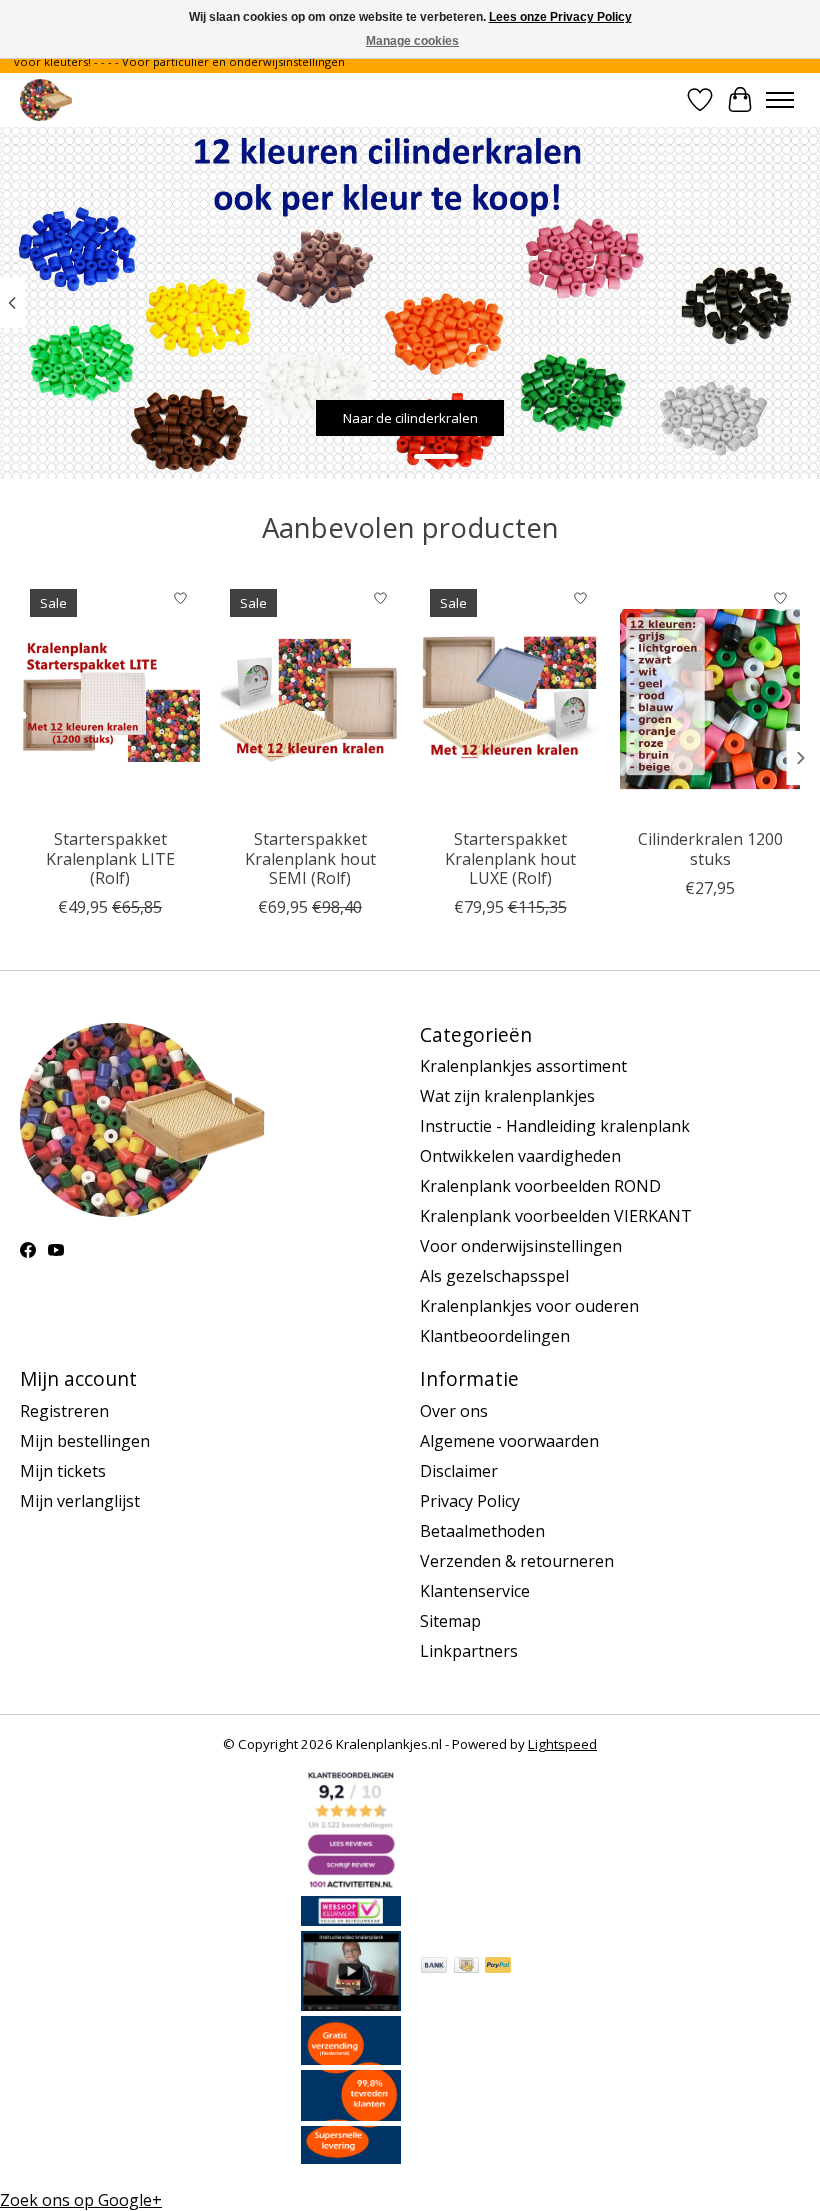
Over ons (454, 1411)
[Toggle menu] (780, 100)
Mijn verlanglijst (80, 1501)
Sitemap (450, 1621)
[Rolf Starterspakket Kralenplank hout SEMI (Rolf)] (310, 698)
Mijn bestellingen (85, 1441)
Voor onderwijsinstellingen (521, 1246)
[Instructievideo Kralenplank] (351, 2005)
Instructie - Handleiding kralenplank (555, 1126)
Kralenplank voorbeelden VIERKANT (556, 1216)
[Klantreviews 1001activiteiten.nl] (351, 1885)
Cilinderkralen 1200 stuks (710, 848)
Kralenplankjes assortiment (523, 1066)
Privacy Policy (470, 1501)
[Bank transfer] (434, 1967)
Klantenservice (475, 1591)
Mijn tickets (63, 1471)
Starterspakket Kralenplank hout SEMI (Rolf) (310, 858)
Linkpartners (469, 1651)
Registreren (64, 1411)
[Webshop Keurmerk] (351, 1920)
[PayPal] (498, 1967)
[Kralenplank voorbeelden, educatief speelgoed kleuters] (46, 99)
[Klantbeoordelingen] (351, 2115)
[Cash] (466, 1967)
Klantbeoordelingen (495, 1336)
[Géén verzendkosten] (351, 2059)
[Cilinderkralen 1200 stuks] (710, 698)
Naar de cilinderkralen (410, 418)
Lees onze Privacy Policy (560, 17)
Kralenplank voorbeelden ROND (540, 1186)
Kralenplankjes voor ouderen (529, 1306)
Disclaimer (459, 1471)
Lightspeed (562, 1744)
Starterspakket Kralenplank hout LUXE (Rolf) (510, 858)
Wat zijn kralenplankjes (507, 1096)
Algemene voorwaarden (509, 1441)
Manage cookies (412, 41)
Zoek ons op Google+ (81, 2200)
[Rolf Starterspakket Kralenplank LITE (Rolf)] (110, 698)
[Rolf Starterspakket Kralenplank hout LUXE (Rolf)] (510, 698)
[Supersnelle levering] (351, 2158)
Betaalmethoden (482, 1531)
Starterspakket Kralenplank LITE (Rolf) (110, 858)
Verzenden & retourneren (517, 1561)
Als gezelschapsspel (494, 1276)
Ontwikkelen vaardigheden (520, 1156)
